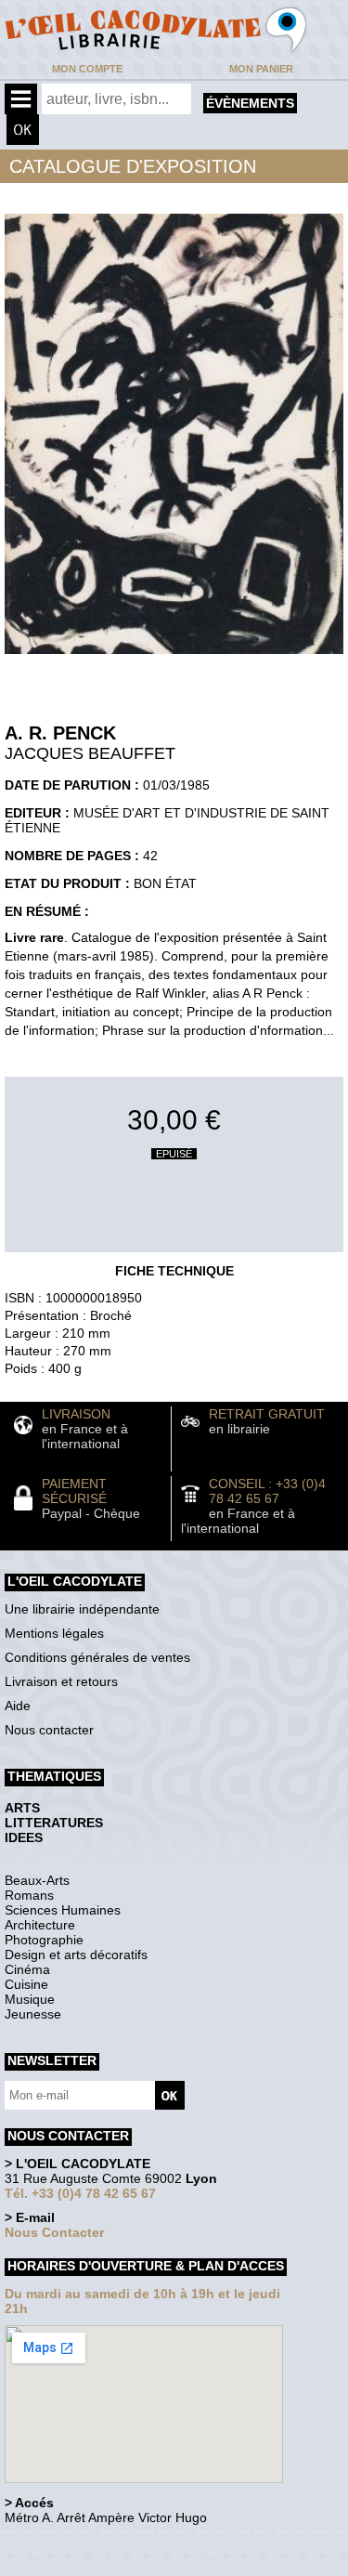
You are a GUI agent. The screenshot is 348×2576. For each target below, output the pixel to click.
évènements (250, 103)
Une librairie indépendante (82, 1609)
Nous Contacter (54, 2232)
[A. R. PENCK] (174, 659)
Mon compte (87, 69)
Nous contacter (49, 1730)
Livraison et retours (61, 1681)
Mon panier (261, 69)
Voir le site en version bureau (103, 2543)
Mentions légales (54, 1633)
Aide (18, 1706)
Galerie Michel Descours (89, 2566)
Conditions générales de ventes (97, 1657)
